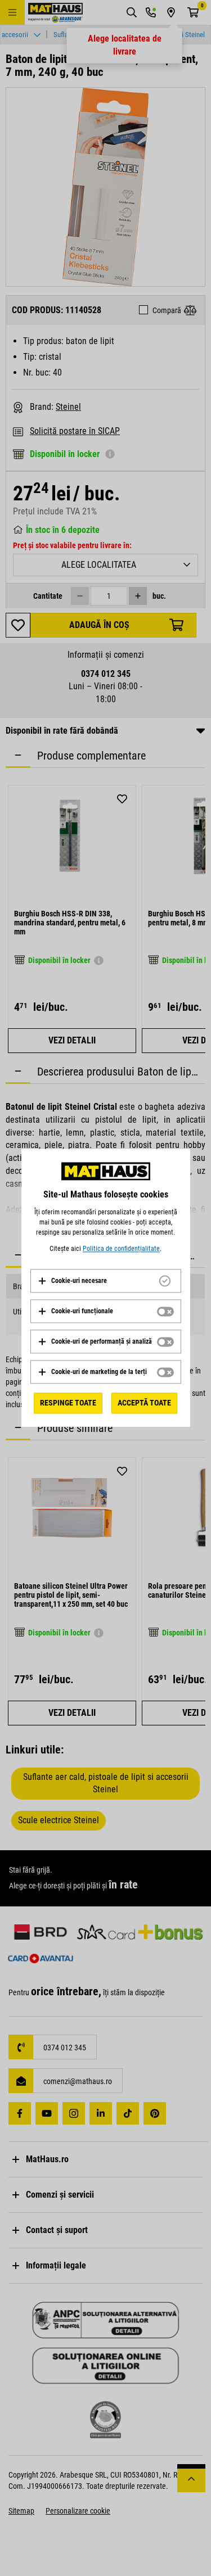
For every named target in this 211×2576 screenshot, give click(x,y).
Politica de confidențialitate (121, 1249)
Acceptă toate (144, 1403)
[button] (72, 1281)
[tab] (106, 1281)
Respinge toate (68, 1403)
